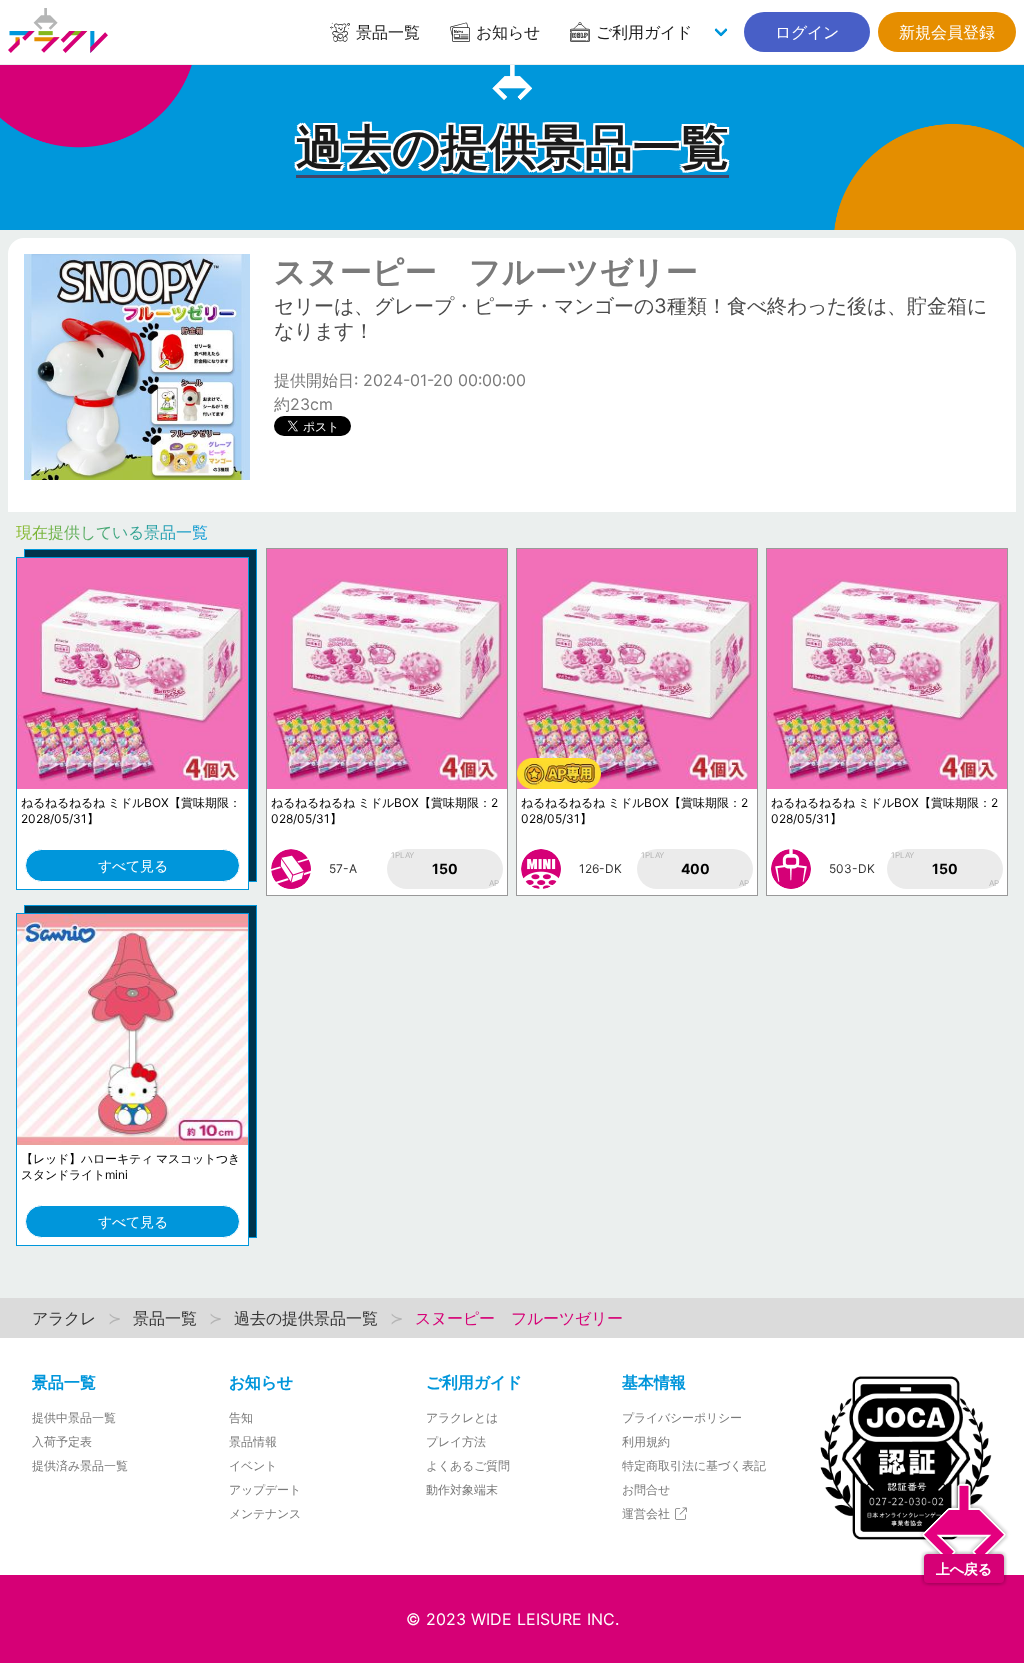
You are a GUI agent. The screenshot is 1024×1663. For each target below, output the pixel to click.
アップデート (265, 1489)
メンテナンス (265, 1513)
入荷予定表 (62, 1441)
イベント (253, 1465)
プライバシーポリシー (682, 1417)
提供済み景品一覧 (80, 1465)
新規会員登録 (947, 32)
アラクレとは (462, 1417)
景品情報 (253, 1441)
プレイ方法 (456, 1441)
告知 (241, 1417)
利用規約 (646, 1441)
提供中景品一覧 (74, 1417)
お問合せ (646, 1489)
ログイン (807, 32)
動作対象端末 (462, 1489)
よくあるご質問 (468, 1465)
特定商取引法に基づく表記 (694, 1465)
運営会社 (647, 1513)
